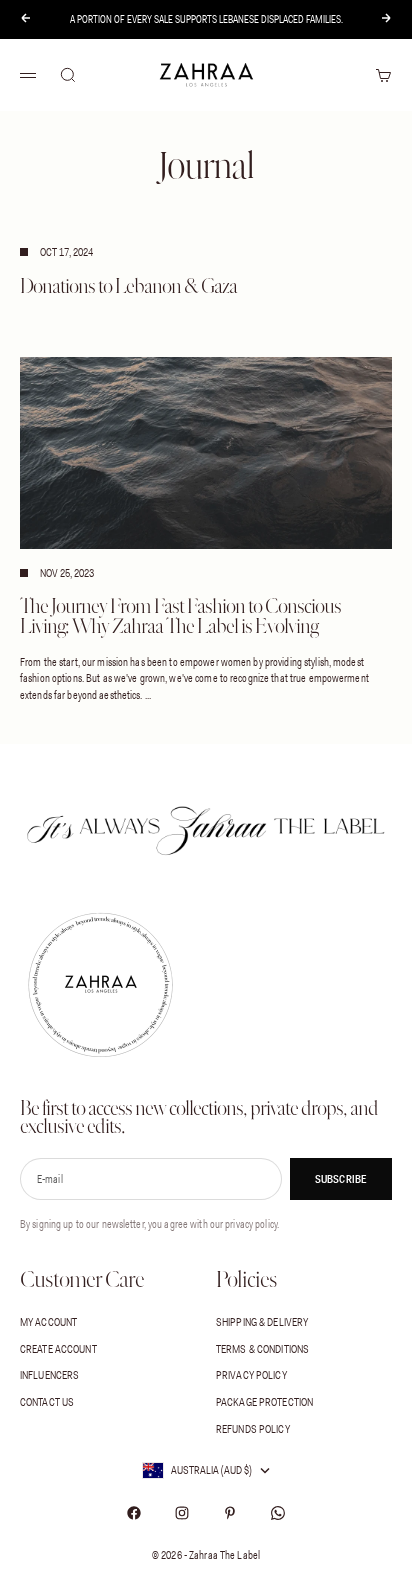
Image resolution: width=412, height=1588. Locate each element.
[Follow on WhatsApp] (278, 1513)
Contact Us (47, 1402)
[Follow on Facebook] (134, 1513)
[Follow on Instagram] (182, 1513)
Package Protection (264, 1402)
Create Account (58, 1349)
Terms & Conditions (262, 1349)
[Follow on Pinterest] (230, 1513)
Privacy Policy (251, 1375)
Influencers (49, 1375)
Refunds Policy (253, 1429)
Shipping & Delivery (262, 1322)
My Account (48, 1322)
